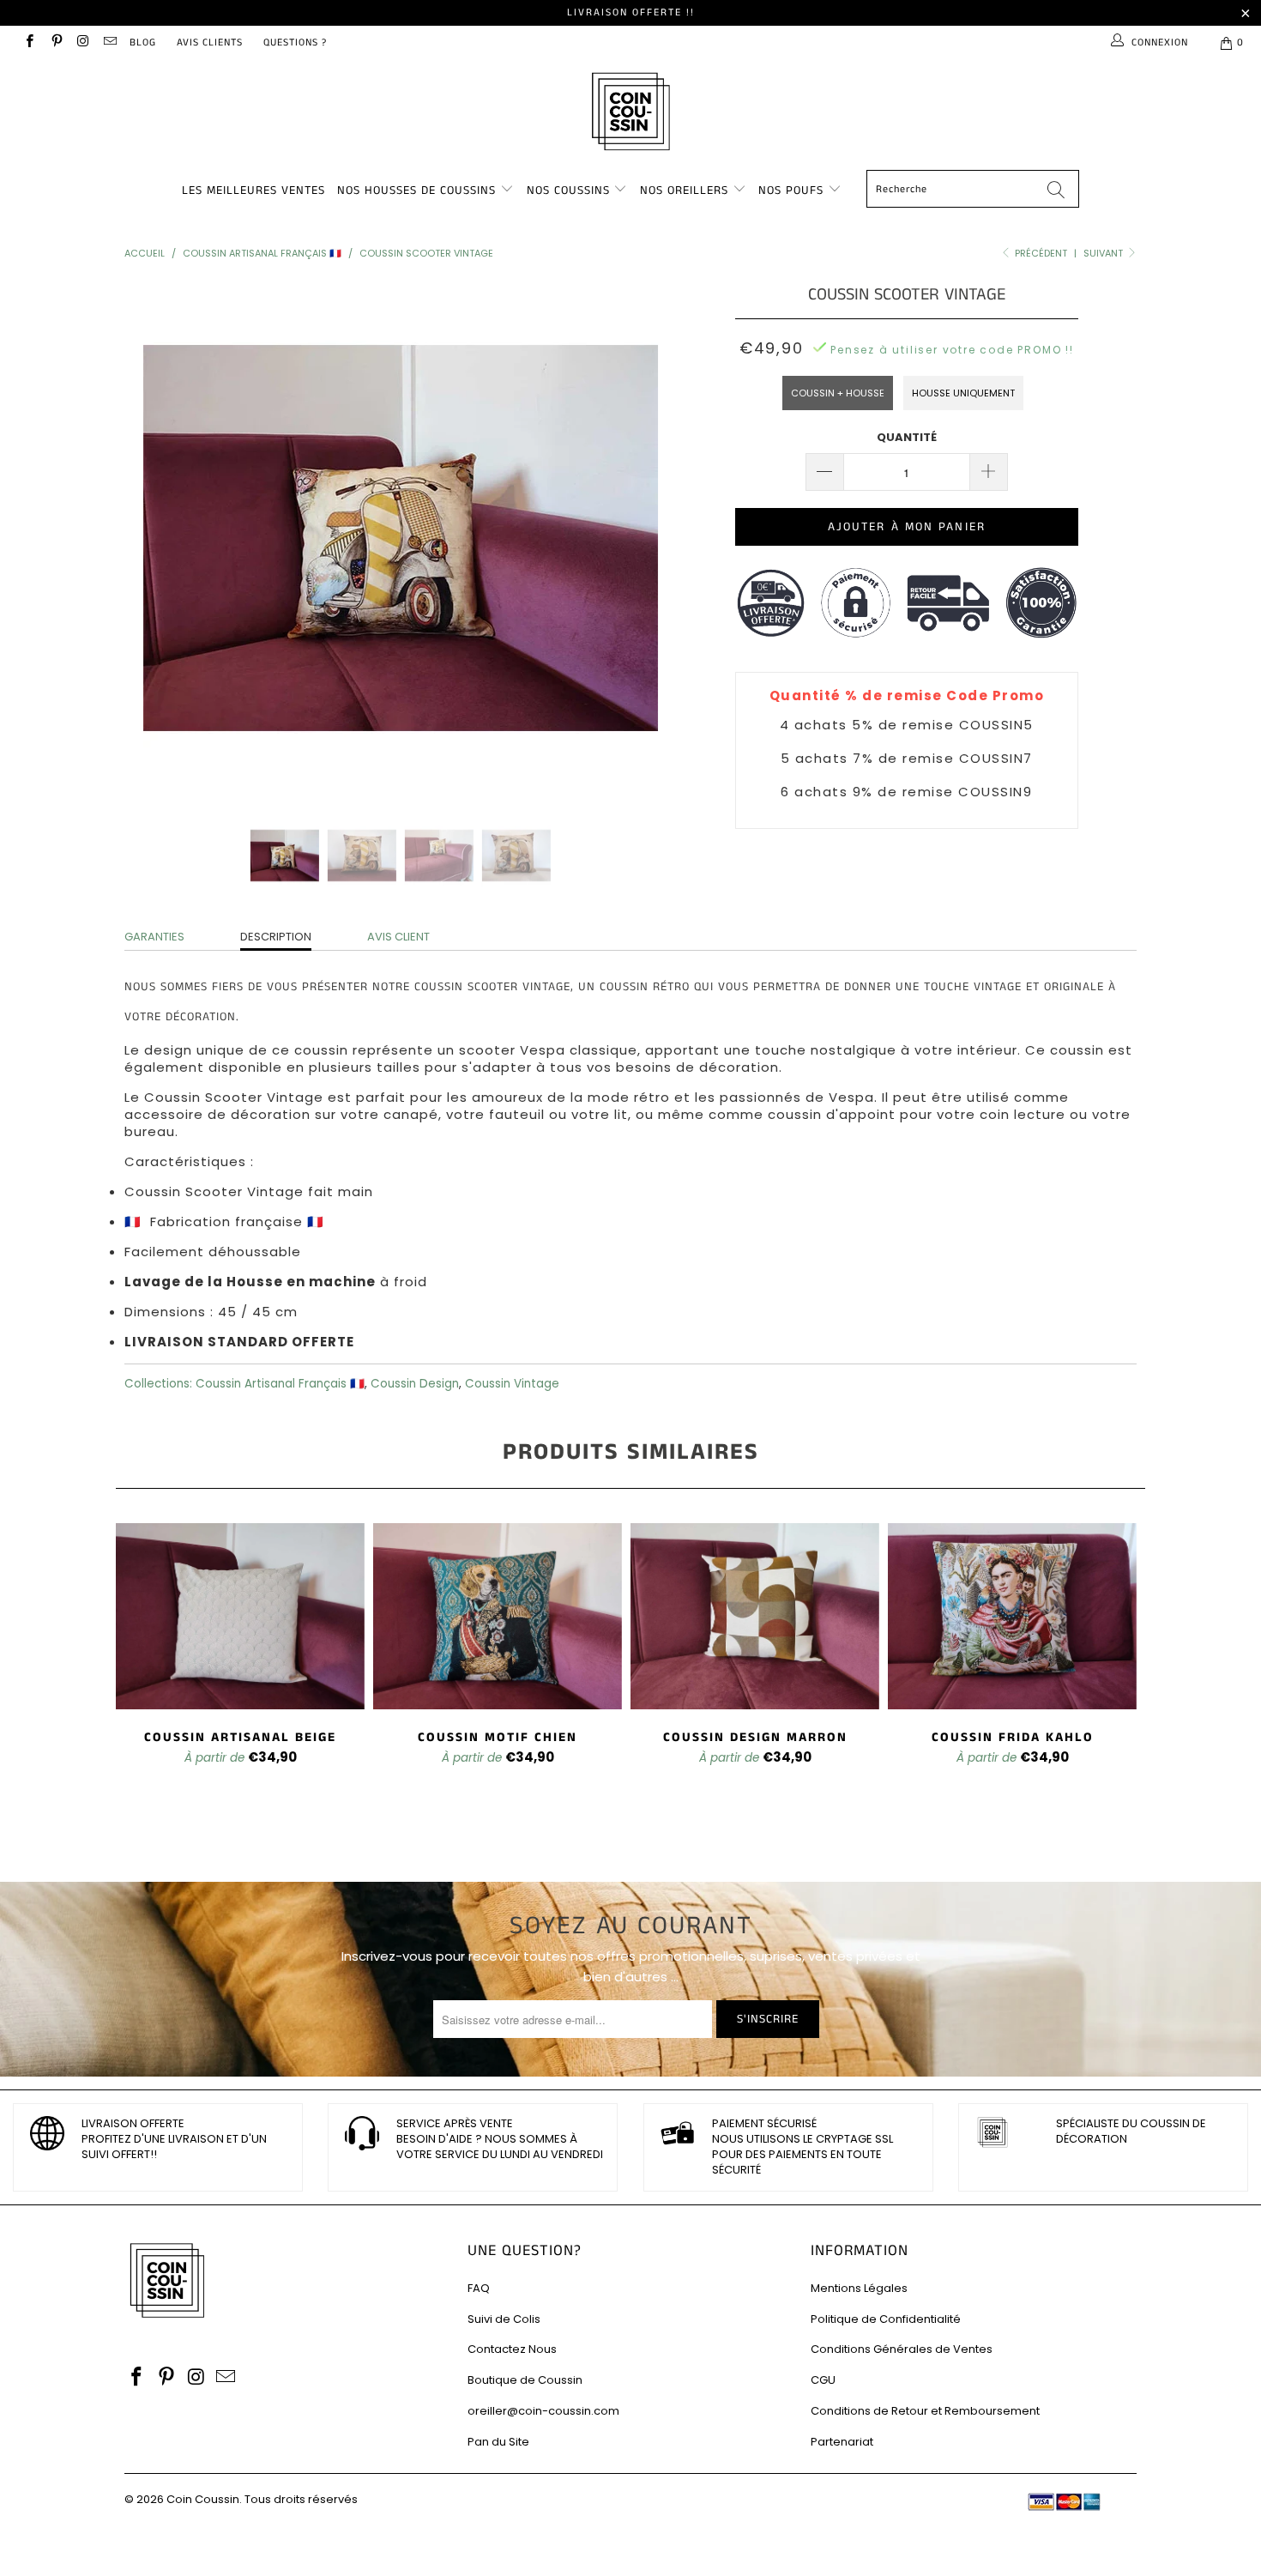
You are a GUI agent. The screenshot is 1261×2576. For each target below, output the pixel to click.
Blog (143, 42)
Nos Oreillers (684, 190)
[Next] (647, 538)
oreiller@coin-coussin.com (543, 2411)
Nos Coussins (568, 190)
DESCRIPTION (276, 937)
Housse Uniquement (963, 393)
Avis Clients (210, 42)
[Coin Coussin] (630, 114)
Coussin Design (415, 1384)
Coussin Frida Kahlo (1012, 1617)
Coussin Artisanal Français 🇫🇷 (280, 1384)
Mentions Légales (859, 2288)
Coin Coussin (203, 2499)
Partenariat (842, 2442)
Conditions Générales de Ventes (902, 2349)
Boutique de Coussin (525, 2380)
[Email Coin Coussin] (109, 42)
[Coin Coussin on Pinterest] (55, 42)
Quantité (907, 437)
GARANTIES (154, 937)
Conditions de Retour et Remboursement (925, 2411)
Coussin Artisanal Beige (240, 1617)
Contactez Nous (512, 2349)
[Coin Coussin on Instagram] (83, 42)
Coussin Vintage (512, 1384)
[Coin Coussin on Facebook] (29, 42)
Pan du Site (498, 2442)
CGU (823, 2380)
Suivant (1104, 253)
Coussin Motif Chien (498, 1617)
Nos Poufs (791, 190)
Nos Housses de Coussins (416, 190)
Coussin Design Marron (755, 1617)
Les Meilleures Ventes (253, 190)
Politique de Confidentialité (886, 2319)
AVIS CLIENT (398, 937)
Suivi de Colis (504, 2319)
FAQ (479, 2288)
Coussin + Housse (838, 393)
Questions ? (295, 42)
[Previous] (154, 538)
